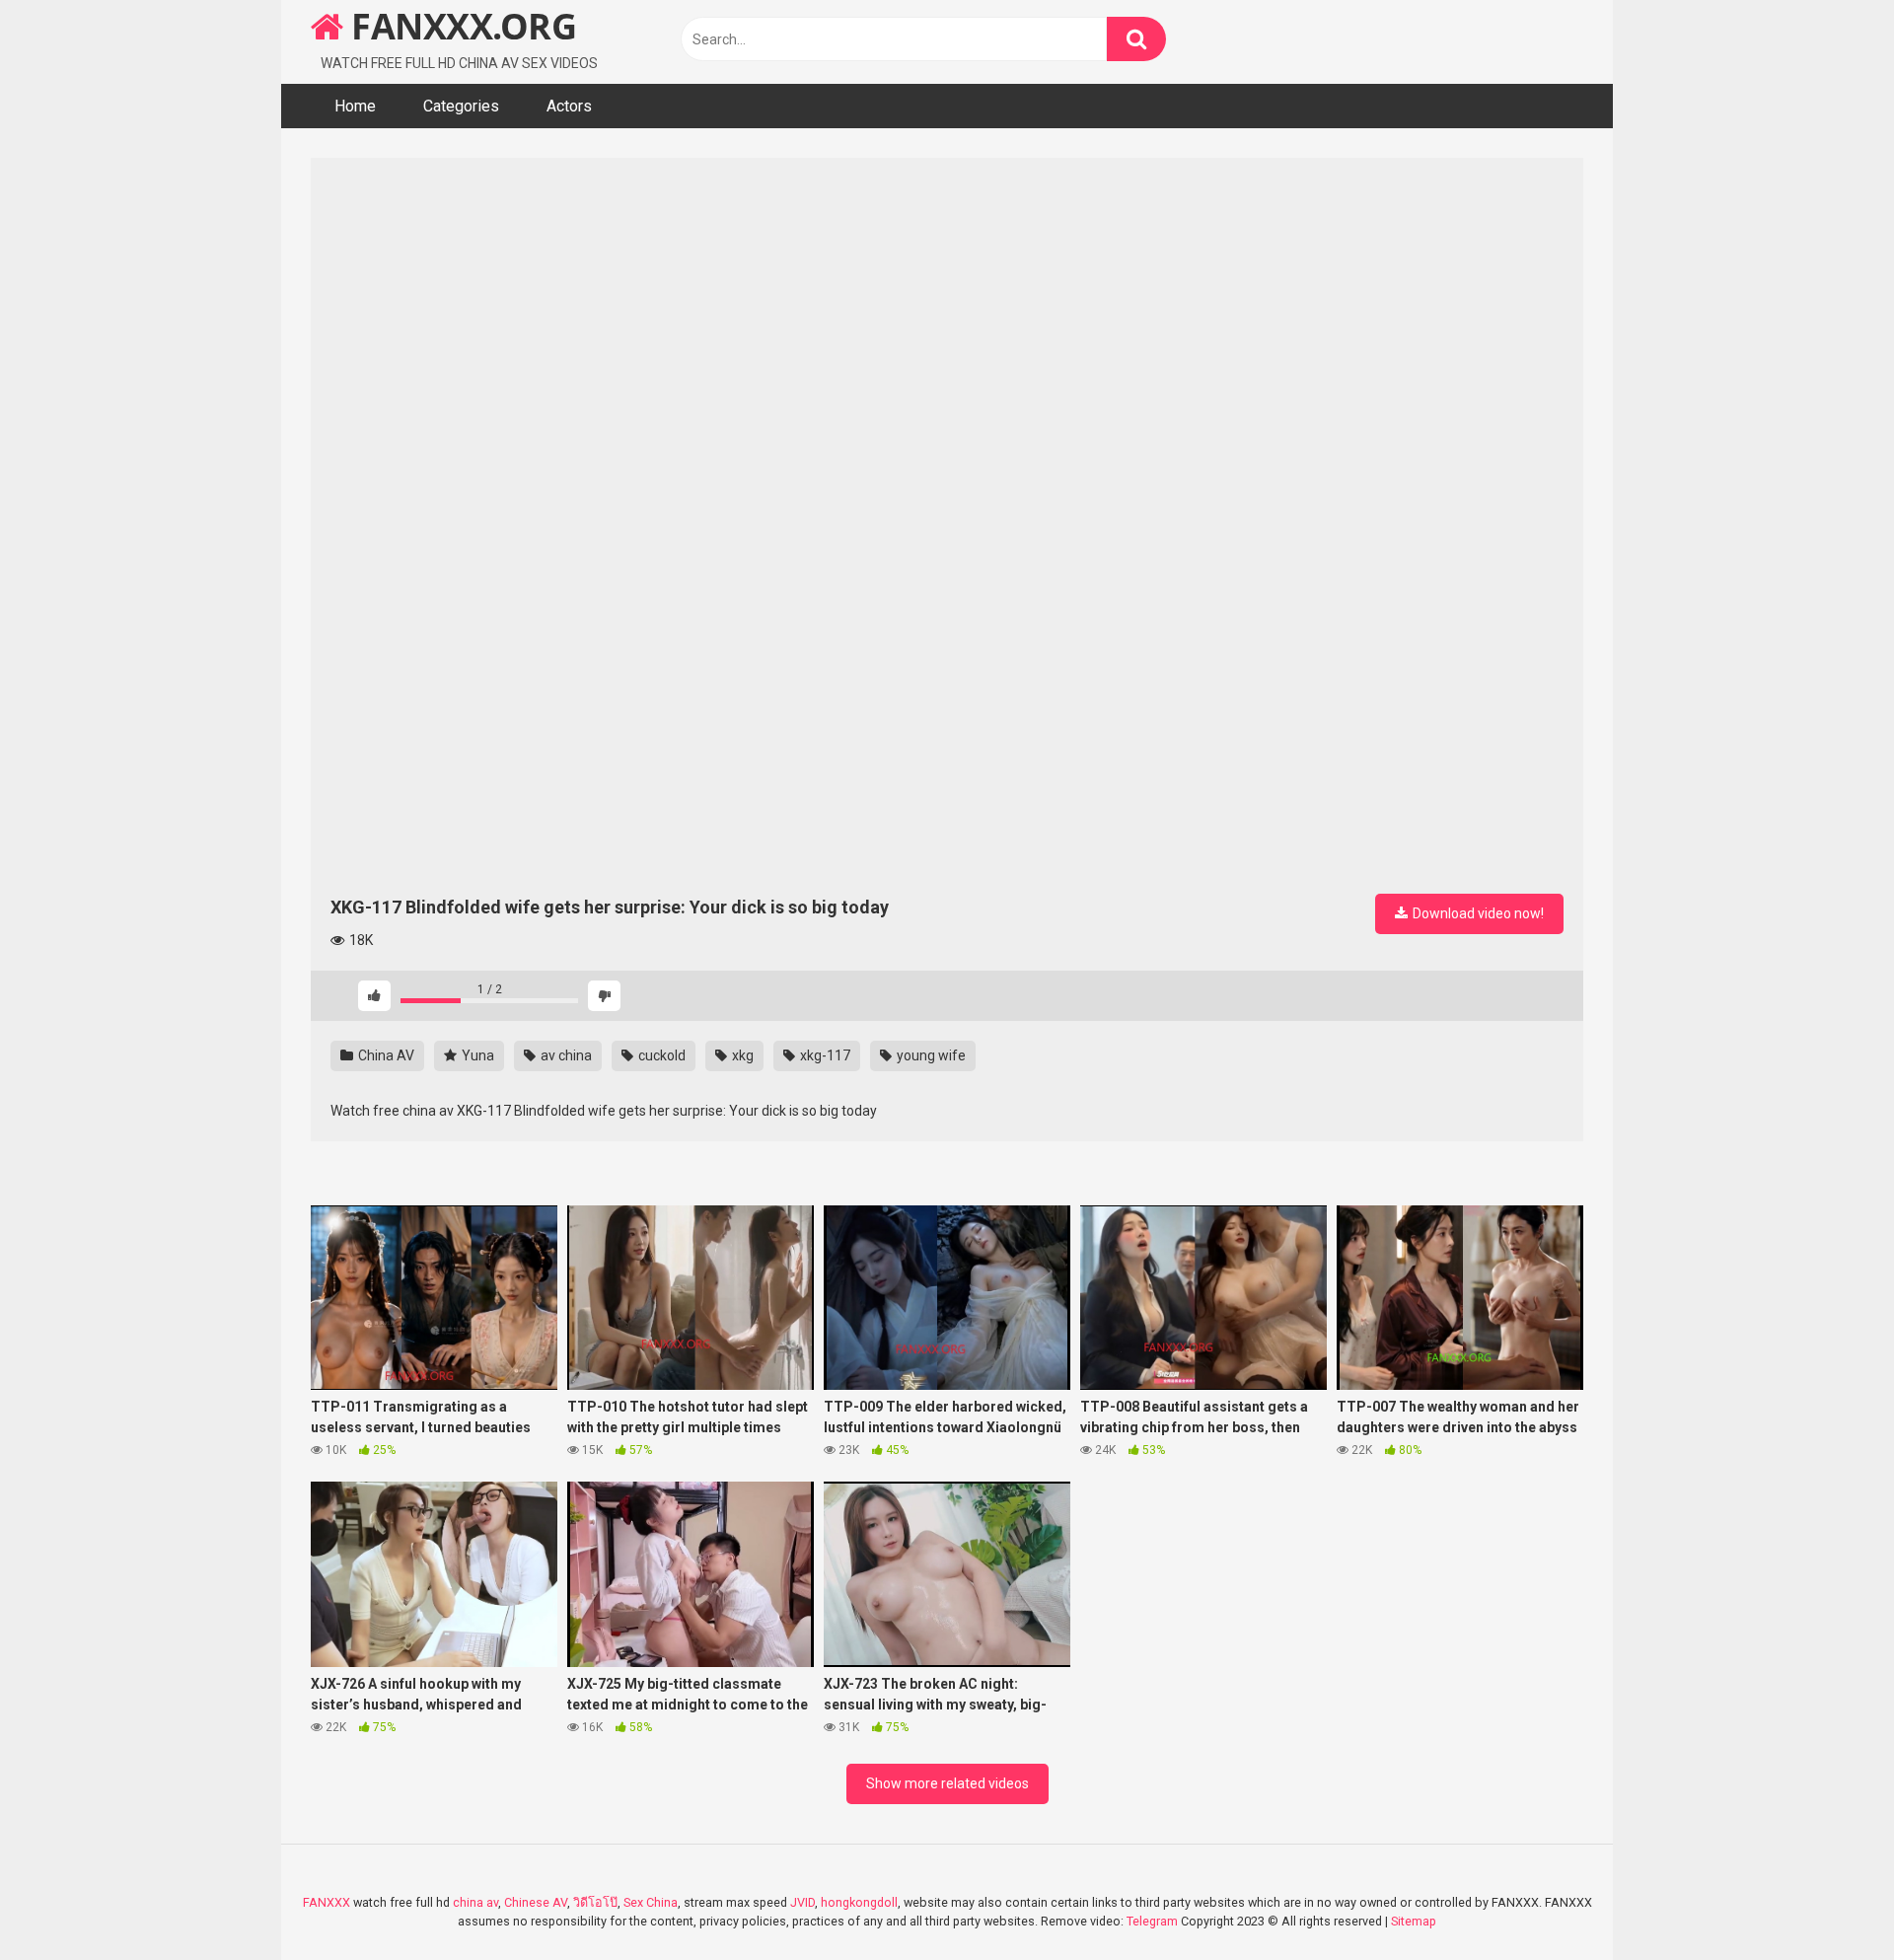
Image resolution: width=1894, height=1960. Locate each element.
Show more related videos (947, 1783)
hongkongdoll (859, 1902)
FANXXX (327, 1902)
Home (355, 106)
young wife (930, 1055)
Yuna (476, 1055)
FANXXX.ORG (460, 26)
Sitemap (1414, 1921)
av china (565, 1055)
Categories (461, 106)
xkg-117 (824, 1055)
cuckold (660, 1055)
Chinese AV (536, 1902)
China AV (385, 1055)
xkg (741, 1055)
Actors (569, 106)
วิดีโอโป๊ (595, 1902)
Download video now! (1477, 913)
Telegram (1152, 1921)
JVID (802, 1902)
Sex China (651, 1902)
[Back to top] (1828, 1900)
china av (475, 1902)
